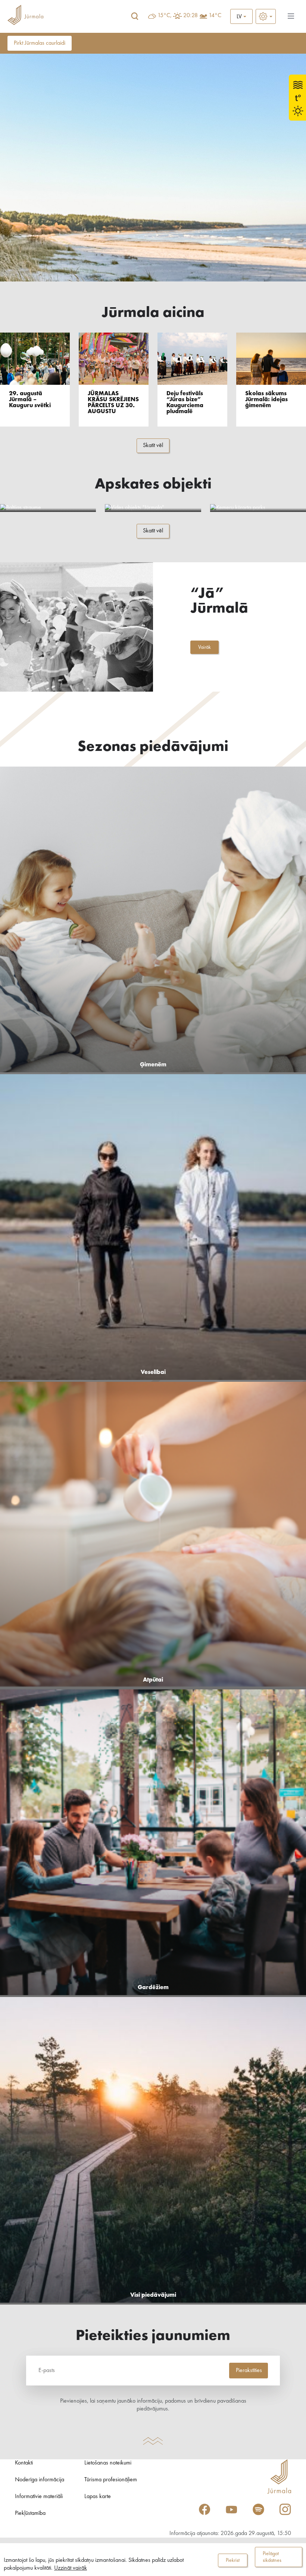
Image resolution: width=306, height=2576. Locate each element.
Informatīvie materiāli (39, 2497)
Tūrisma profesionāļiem (111, 2480)
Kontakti (24, 2463)
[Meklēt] (135, 16)
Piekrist (233, 2560)
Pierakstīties (249, 2371)
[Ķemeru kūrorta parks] (258, 508)
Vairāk (204, 647)
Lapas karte (98, 2497)
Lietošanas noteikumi (108, 2463)
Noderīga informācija (40, 2480)
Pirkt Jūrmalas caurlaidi (40, 43)
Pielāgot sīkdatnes (272, 2557)
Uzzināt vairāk (71, 2568)
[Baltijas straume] (48, 508)
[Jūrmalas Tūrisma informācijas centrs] (25, 16)
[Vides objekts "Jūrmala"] (153, 508)
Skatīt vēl (153, 446)
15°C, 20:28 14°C (189, 16)
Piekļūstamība (30, 2513)
